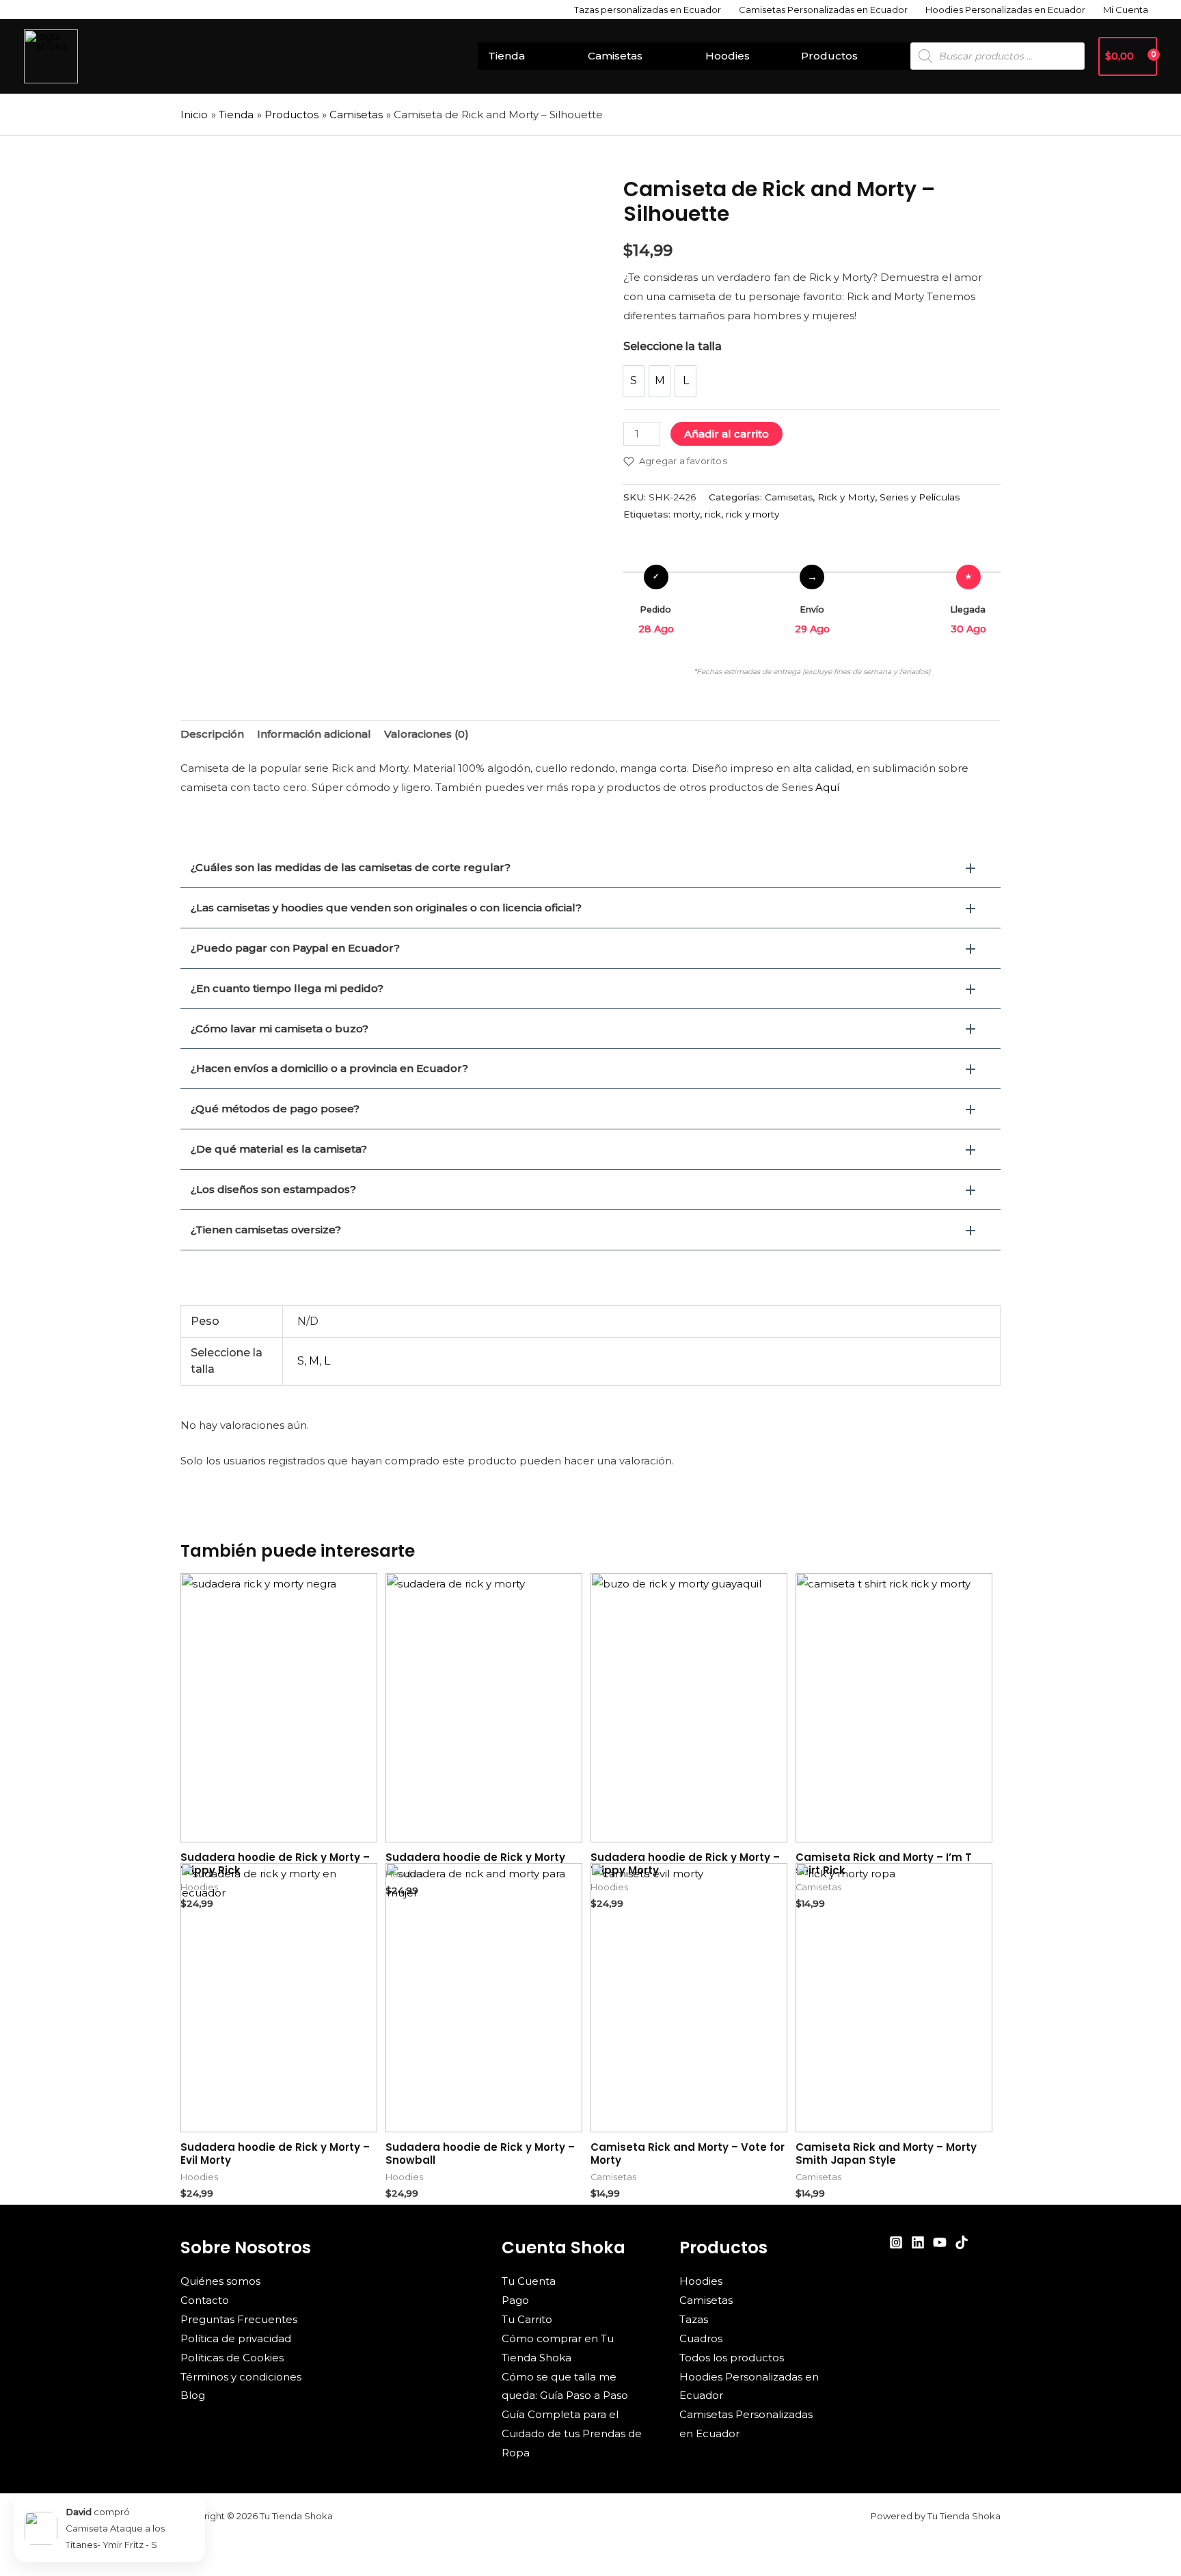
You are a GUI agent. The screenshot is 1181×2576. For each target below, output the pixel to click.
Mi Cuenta (1126, 10)
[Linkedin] (918, 2242)
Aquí (827, 787)
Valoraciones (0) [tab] (426, 734)
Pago (515, 2300)
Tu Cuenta (529, 2281)
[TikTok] (962, 2242)
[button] (590, 868)
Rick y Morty (846, 497)
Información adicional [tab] (314, 734)
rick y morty (752, 514)
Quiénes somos (220, 2281)
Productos (829, 56)
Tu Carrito (527, 2319)
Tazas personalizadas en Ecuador (648, 10)
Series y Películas (920, 497)
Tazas (694, 2319)
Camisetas (615, 56)
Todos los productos (732, 2358)
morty (687, 514)
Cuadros (701, 2338)
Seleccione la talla (673, 346)
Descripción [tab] (212, 734)
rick (713, 514)
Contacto (205, 2300)
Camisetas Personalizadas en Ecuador (823, 10)
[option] (634, 381)
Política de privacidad (236, 2338)
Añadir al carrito (727, 434)
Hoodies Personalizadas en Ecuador (1005, 10)
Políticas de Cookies (232, 2358)
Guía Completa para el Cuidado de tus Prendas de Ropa (572, 2433)
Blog (193, 2395)
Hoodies (728, 56)
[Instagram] (896, 2242)
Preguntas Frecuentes (239, 2319)
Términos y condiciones (241, 2377)
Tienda (506, 56)
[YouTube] (940, 2242)
